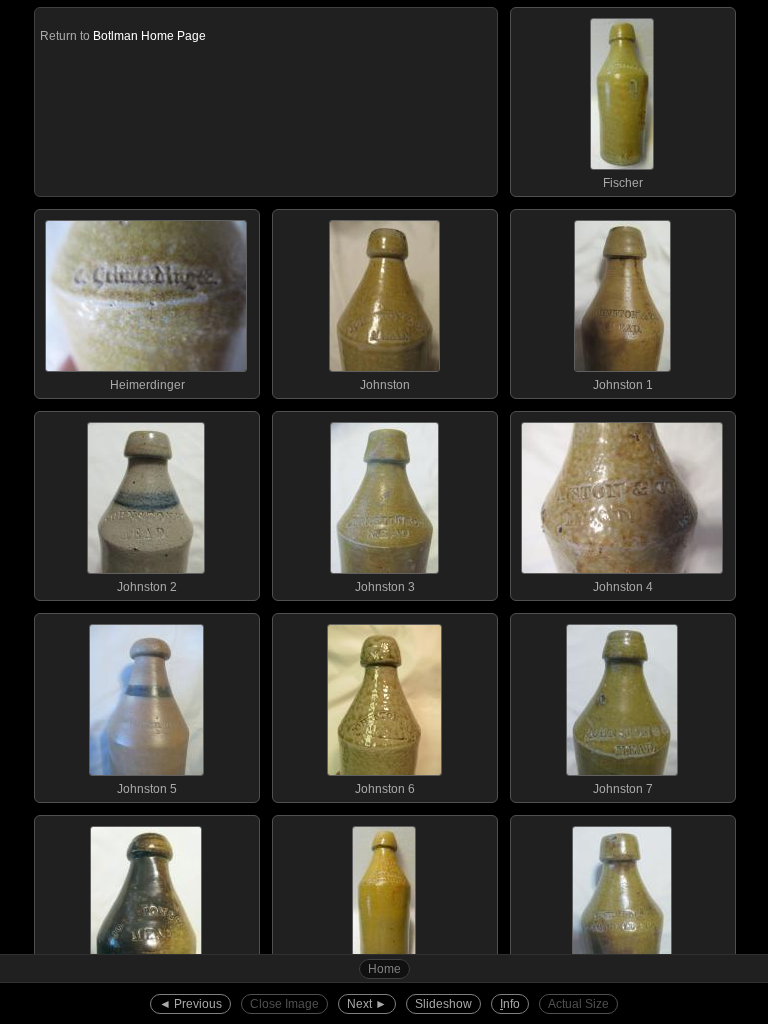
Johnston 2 (147, 587)
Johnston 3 (385, 587)
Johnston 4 (623, 587)
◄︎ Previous (190, 1004)
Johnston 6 (385, 789)
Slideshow (443, 1004)
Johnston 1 (623, 385)
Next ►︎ (367, 1004)
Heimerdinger (147, 385)
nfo (510, 1004)
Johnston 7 (623, 789)
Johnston (385, 385)
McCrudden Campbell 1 (623, 991)
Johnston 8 (147, 991)
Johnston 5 (147, 789)
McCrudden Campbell (385, 991)
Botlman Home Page (149, 36)
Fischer (623, 183)
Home (384, 969)
